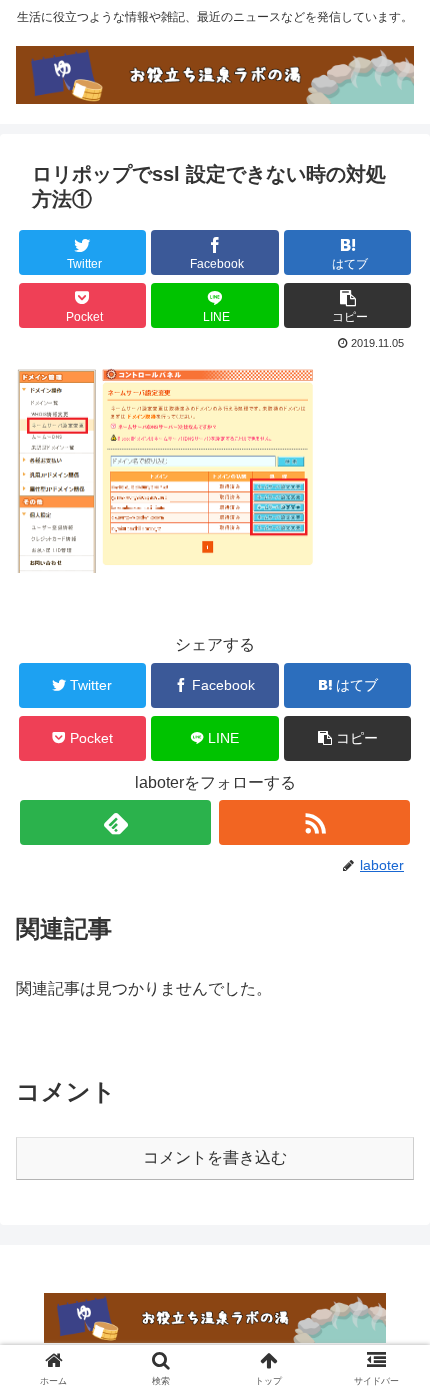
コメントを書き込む (215, 1157)
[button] (347, 305)
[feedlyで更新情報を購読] (115, 822)
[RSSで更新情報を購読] (314, 822)
